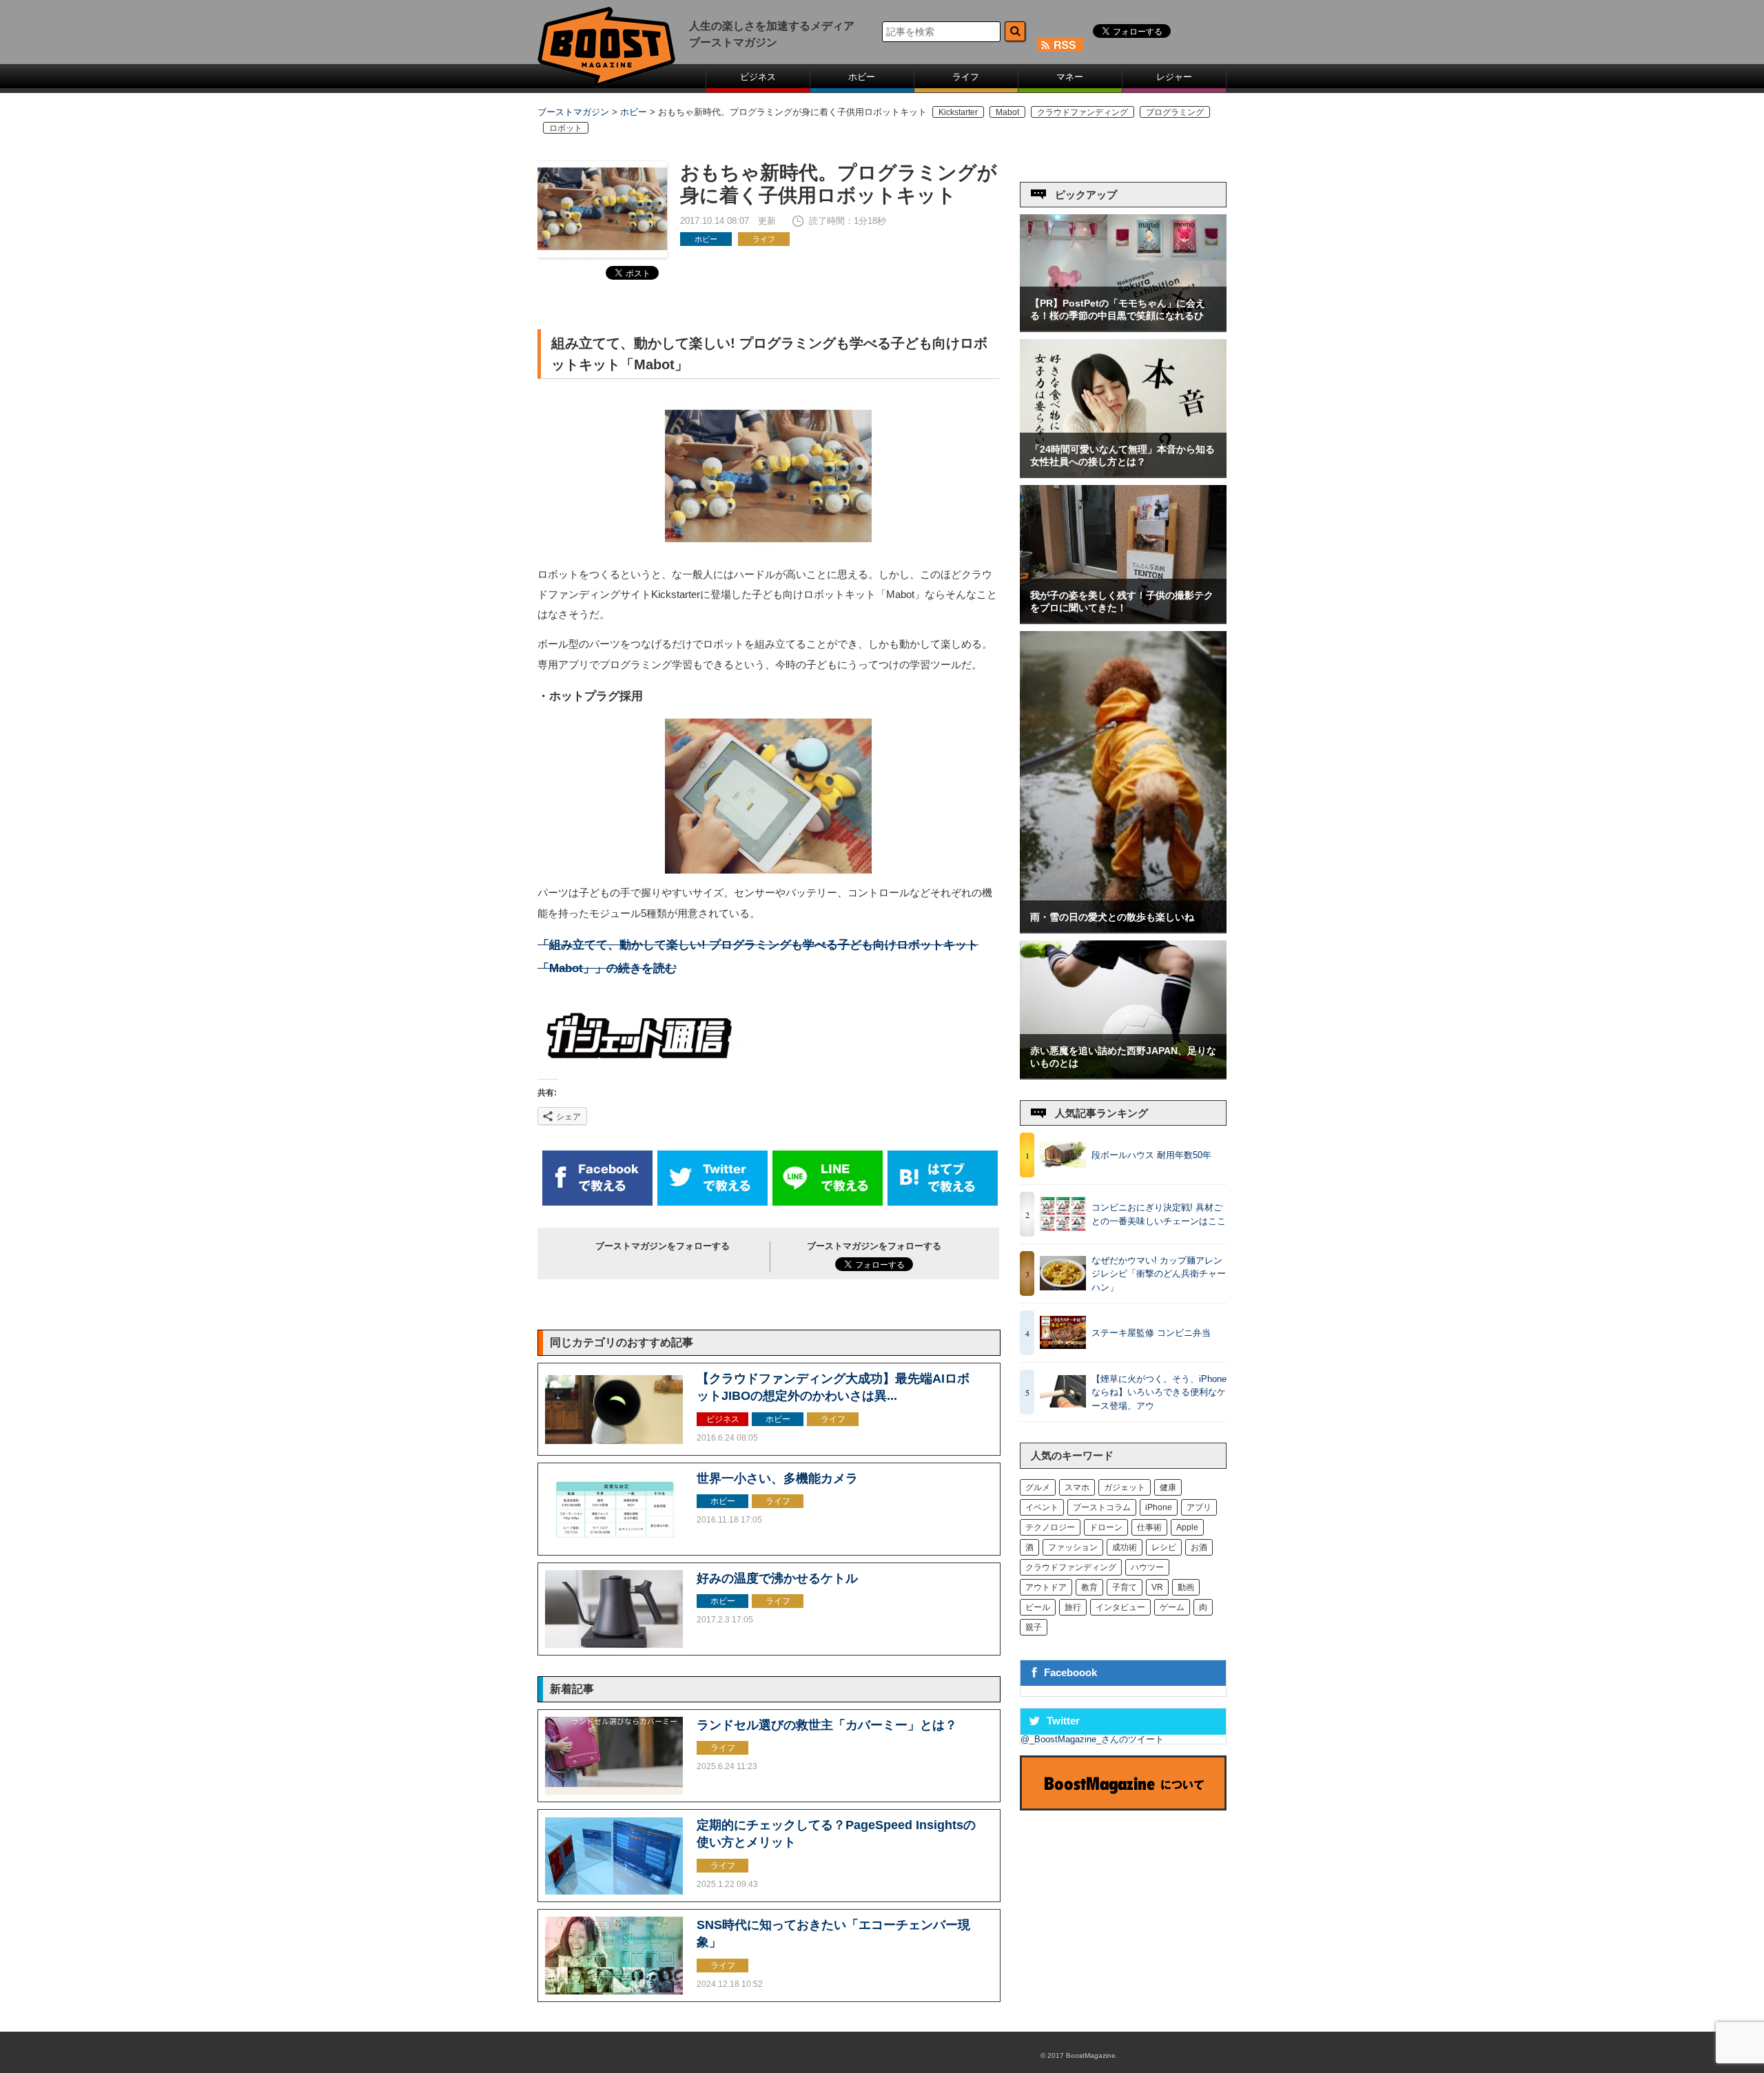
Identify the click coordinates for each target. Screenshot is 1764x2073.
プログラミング (1175, 112)
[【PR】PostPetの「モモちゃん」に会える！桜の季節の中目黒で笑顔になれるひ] (1123, 328)
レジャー (1174, 77)
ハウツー (1147, 1567)
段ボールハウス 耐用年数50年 (1151, 1155)
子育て (1125, 1587)
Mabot (1007, 112)
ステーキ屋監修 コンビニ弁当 (1151, 1333)
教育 (1089, 1587)
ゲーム (1172, 1607)
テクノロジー (1050, 1527)
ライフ (966, 77)
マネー (1070, 77)
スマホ (1077, 1487)
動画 (1186, 1587)
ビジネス (758, 77)
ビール (1038, 1607)
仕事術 (1149, 1527)
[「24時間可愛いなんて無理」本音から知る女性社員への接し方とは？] (1123, 474)
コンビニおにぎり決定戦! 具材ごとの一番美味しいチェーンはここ (1159, 1214)
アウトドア (1046, 1587)
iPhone (1159, 1507)
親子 (1034, 1627)
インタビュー (1120, 1607)
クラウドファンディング (1083, 112)
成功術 (1125, 1547)
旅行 (1073, 1607)
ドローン (1106, 1527)
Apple (1187, 1527)
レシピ (1164, 1547)
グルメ (1038, 1487)
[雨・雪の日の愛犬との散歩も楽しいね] (1123, 929)
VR (1157, 1587)
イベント (1042, 1507)
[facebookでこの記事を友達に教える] (597, 1203)
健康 (1168, 1487)
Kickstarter (958, 112)
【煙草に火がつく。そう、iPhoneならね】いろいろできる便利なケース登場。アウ (1159, 1392)
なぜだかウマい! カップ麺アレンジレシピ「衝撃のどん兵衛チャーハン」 (1159, 1274)
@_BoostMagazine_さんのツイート (1092, 1739)
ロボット (566, 128)
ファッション (1073, 1547)
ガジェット (1125, 1487)
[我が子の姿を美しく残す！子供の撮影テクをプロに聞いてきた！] (1123, 620)
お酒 (1199, 1547)
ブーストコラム (1102, 1507)
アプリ (1199, 1507)
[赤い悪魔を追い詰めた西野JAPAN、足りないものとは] (1123, 1075)
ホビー (862, 77)
